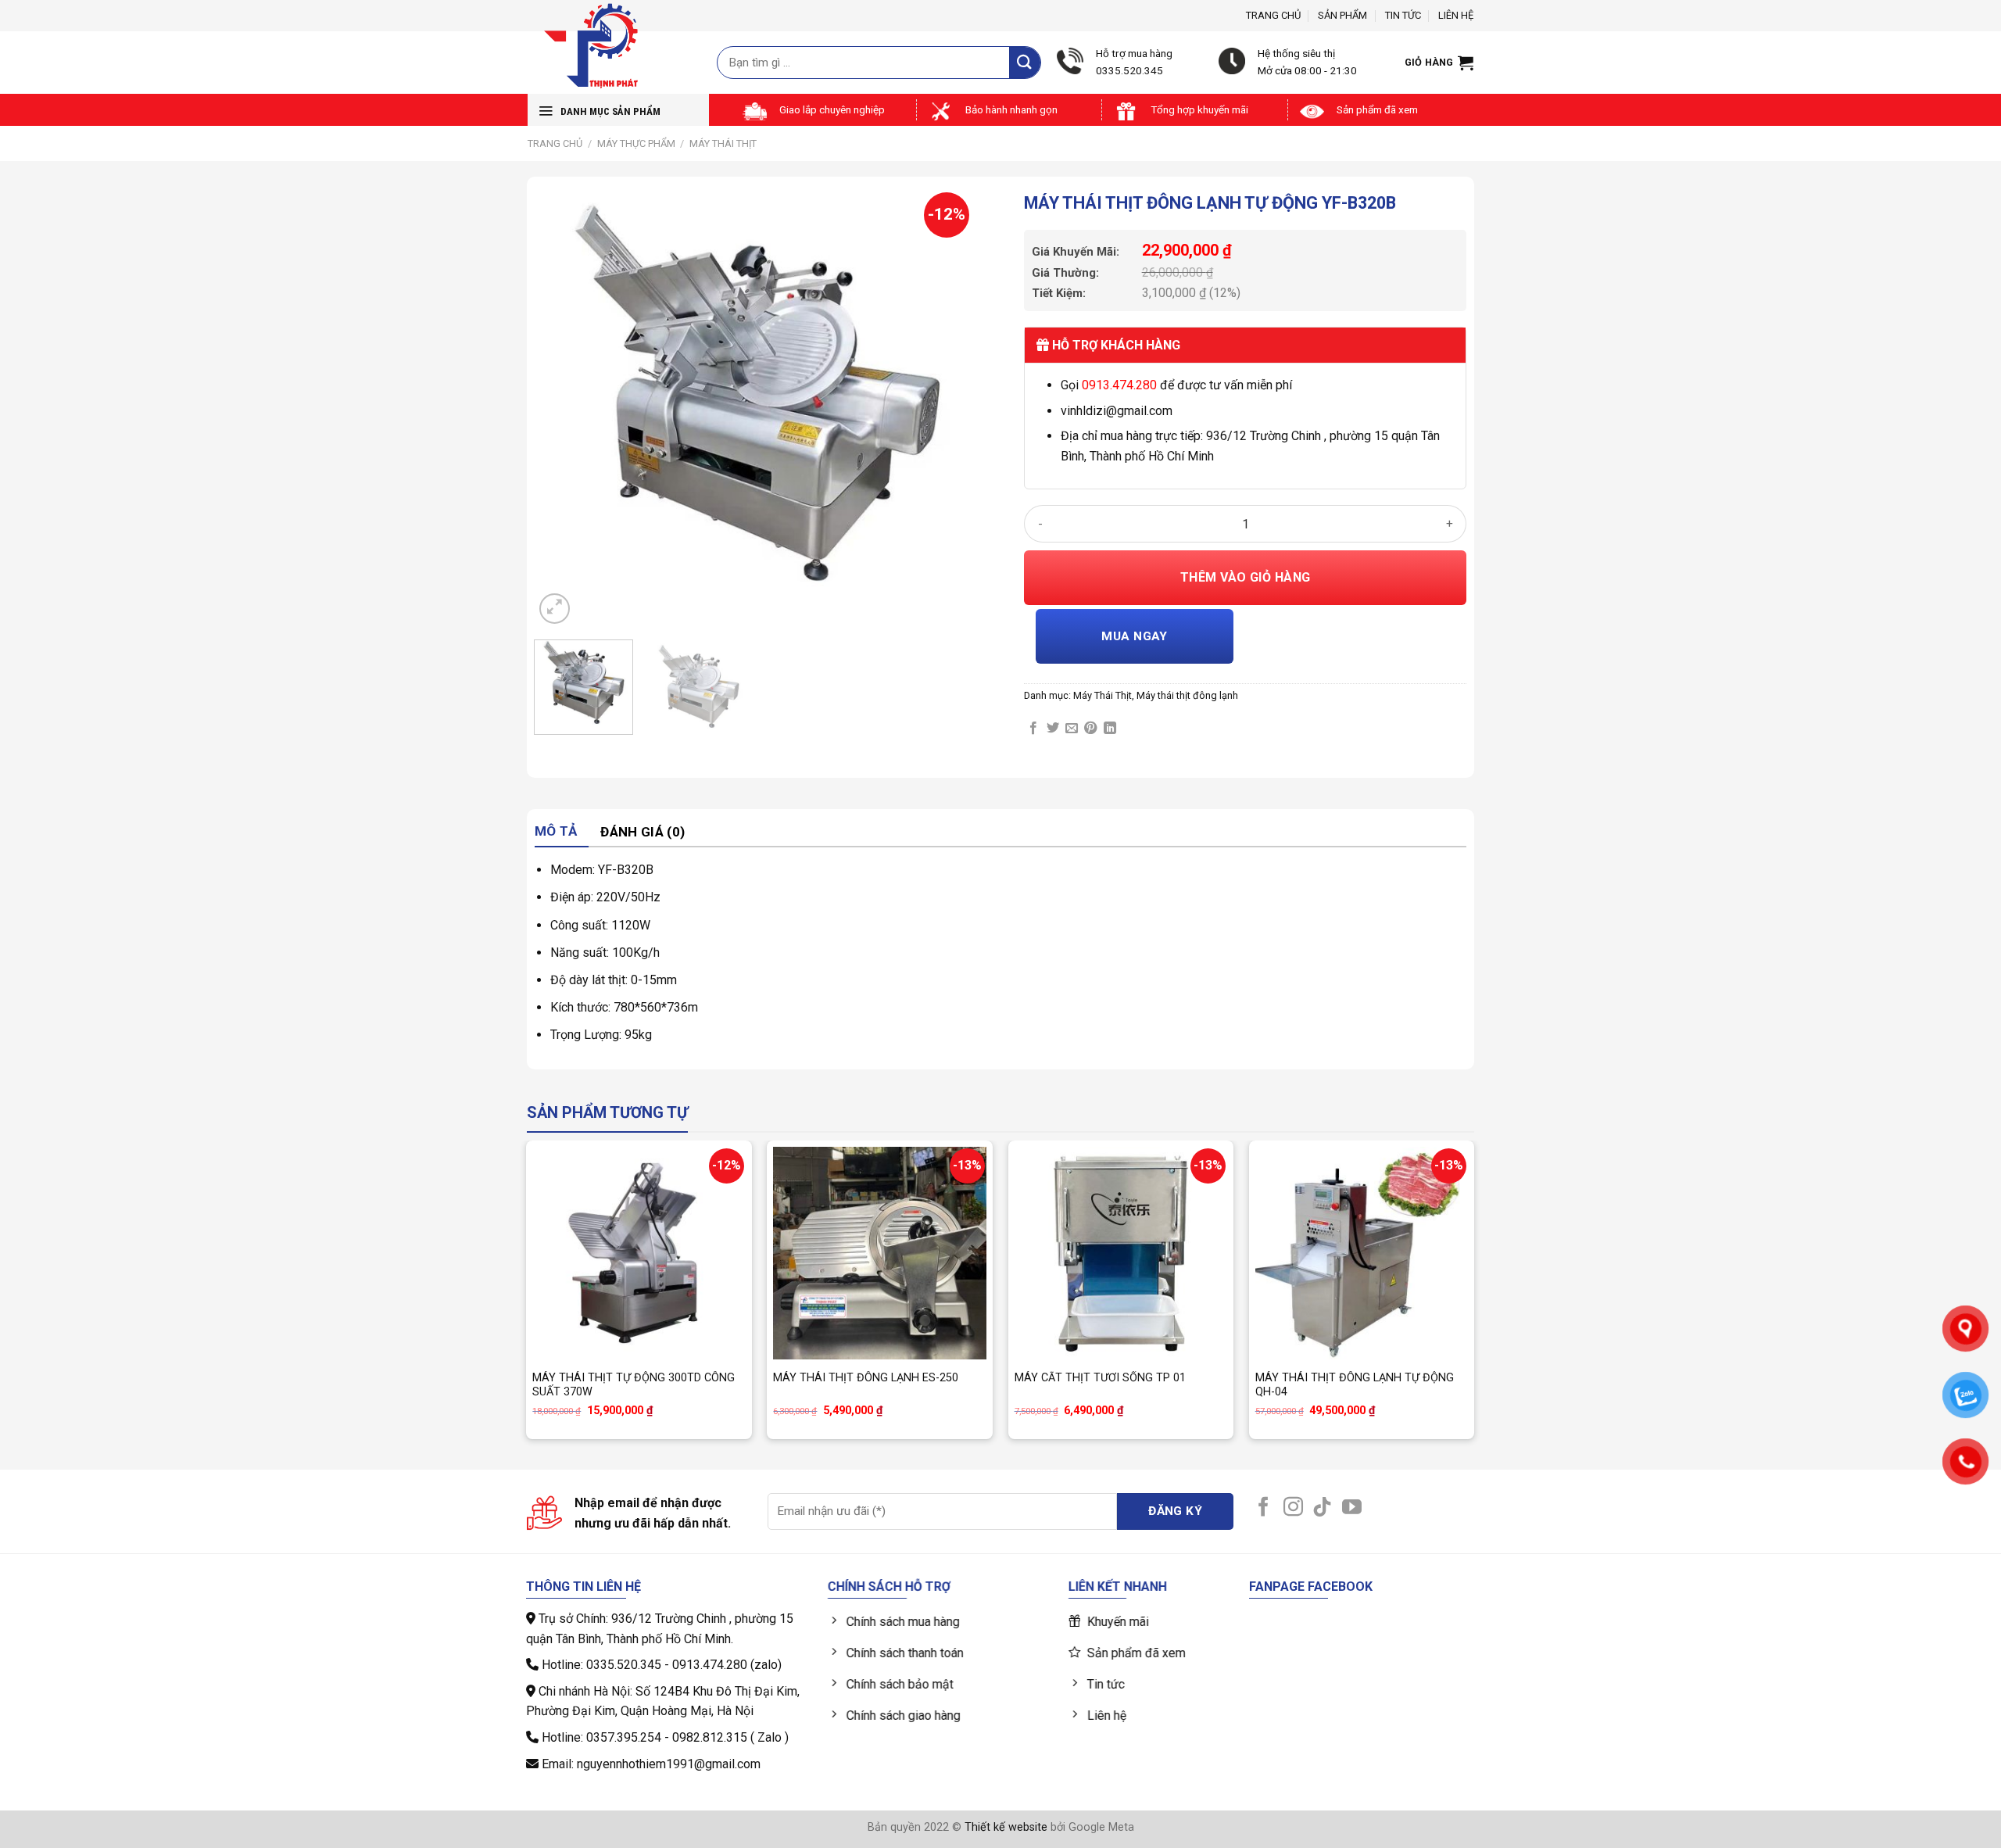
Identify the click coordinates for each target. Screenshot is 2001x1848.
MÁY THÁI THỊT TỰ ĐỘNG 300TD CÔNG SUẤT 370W (634, 1385)
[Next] (948, 406)
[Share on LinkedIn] (1110, 729)
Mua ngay (1135, 636)
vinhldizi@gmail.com (1117, 411)
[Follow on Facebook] (1264, 1508)
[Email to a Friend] (1072, 729)
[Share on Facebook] (1033, 729)
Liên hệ (1456, 15)
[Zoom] (555, 609)
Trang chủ (1273, 15)
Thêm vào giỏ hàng (1246, 577)
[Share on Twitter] (1053, 729)
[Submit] (1025, 62)
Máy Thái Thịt (723, 143)
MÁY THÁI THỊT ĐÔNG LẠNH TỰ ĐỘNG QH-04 (1355, 1385)
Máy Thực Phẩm (636, 143)
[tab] (562, 832)
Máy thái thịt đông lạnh (1187, 695)
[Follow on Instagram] (1293, 1508)
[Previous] (563, 406)
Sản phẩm (1342, 15)
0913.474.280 (1119, 385)
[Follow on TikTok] (1322, 1508)
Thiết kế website (1006, 1827)
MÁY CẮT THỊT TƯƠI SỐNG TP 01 (1100, 1378)
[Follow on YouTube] (1352, 1508)
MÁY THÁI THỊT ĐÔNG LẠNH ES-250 (866, 1378)
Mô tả (556, 831)
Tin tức (1403, 15)
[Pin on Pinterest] (1090, 729)
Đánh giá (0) (643, 832)
